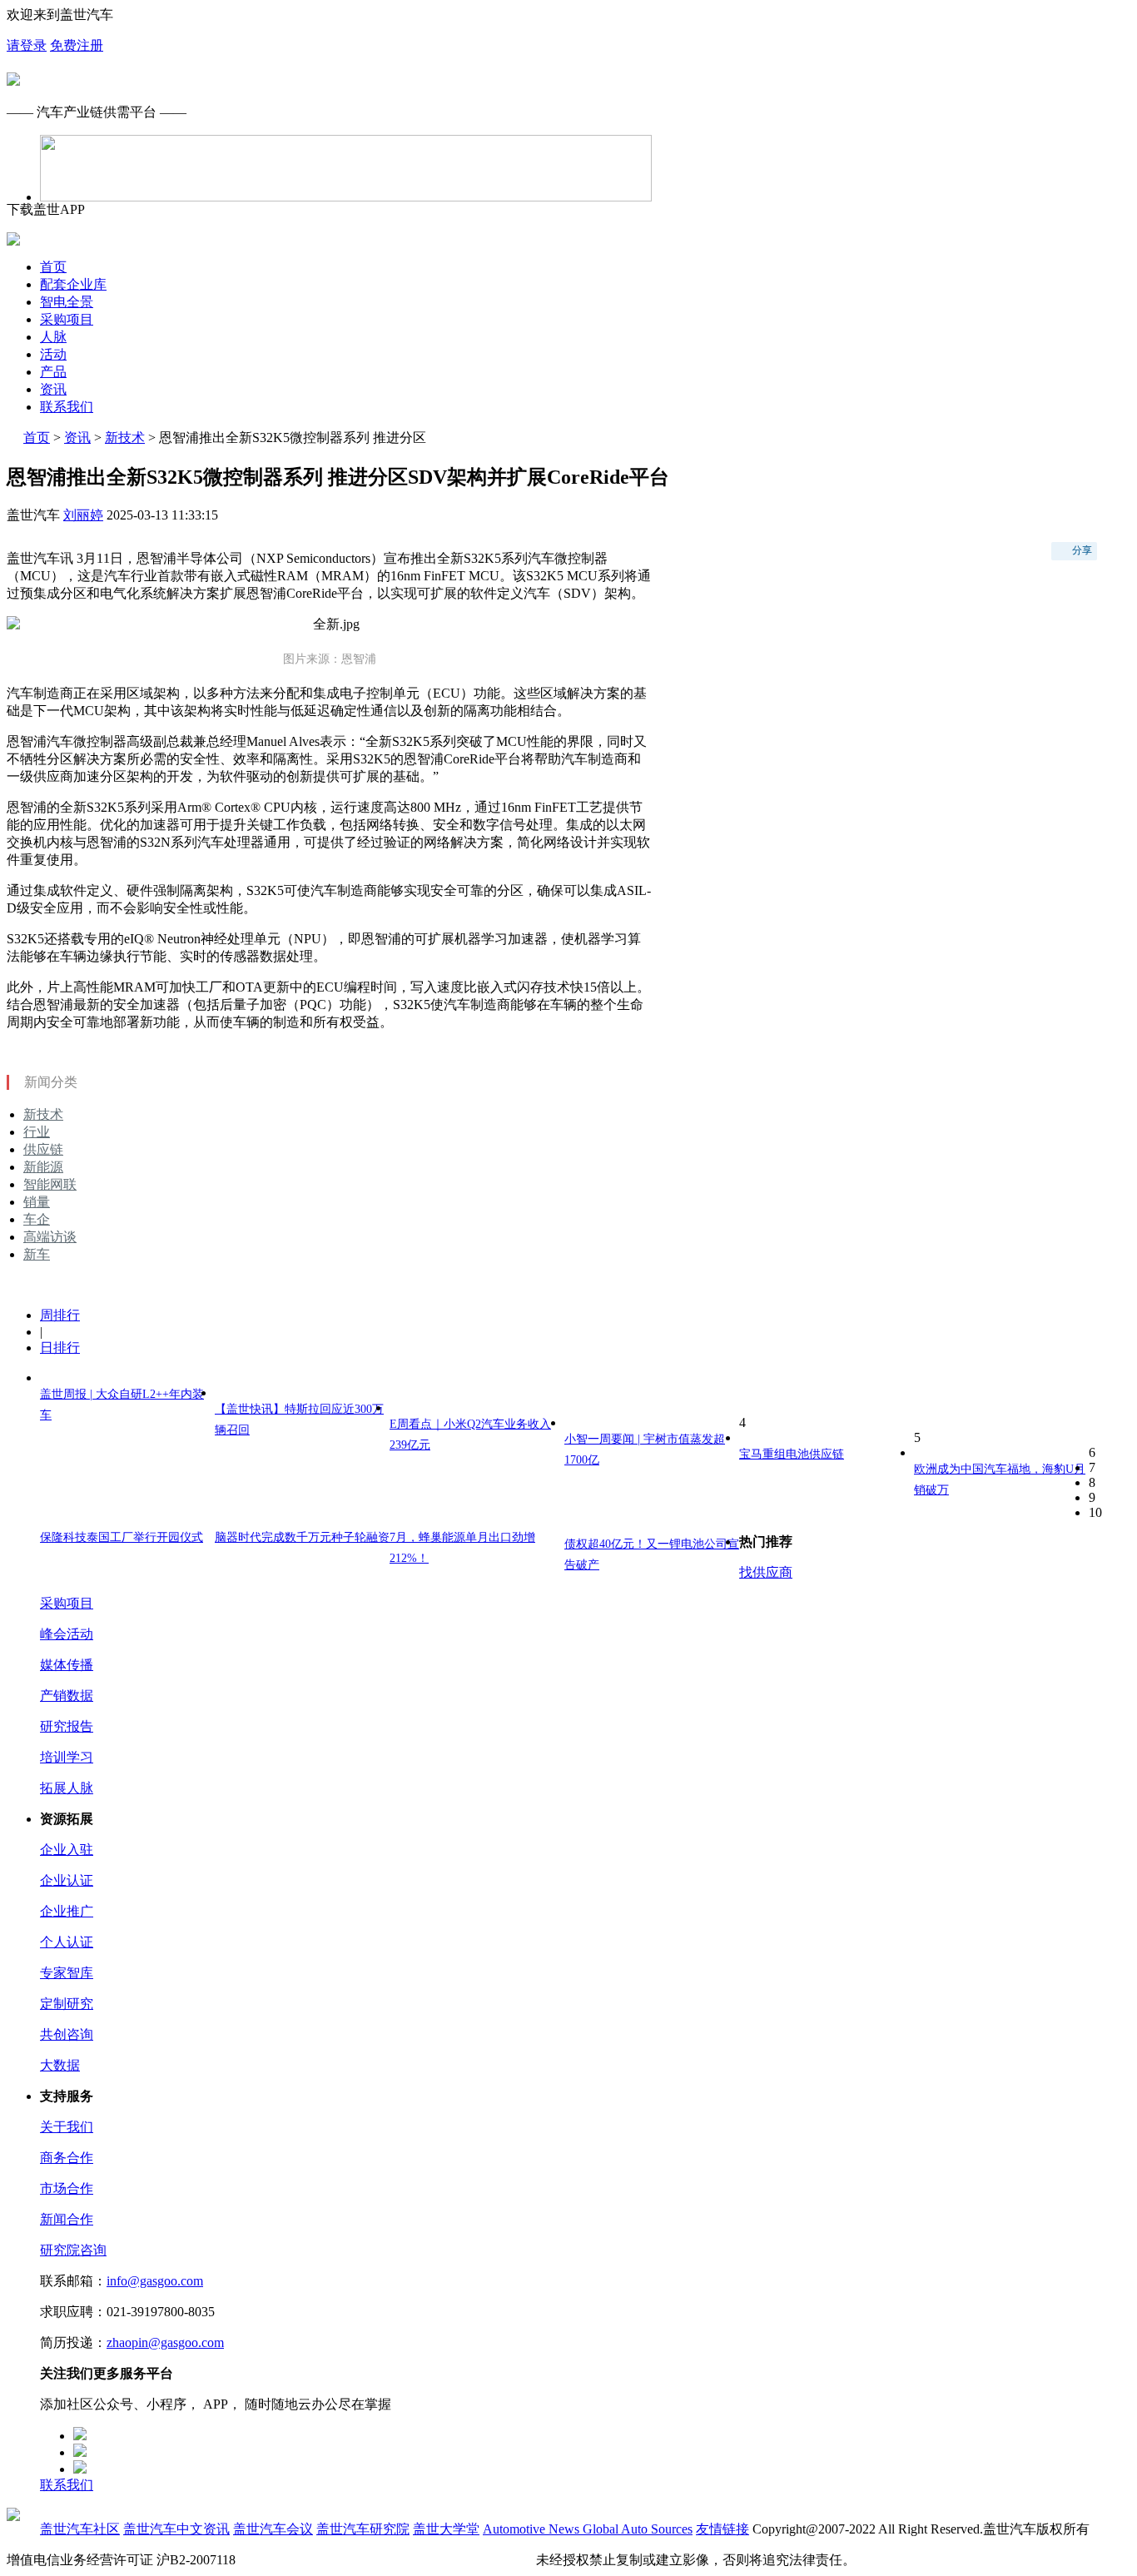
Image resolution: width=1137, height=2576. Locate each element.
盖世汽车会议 (273, 2529)
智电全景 (67, 302)
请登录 (27, 45)
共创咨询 (67, 2034)
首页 (53, 267)
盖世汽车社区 (80, 2529)
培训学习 (67, 1757)
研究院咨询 (73, 2250)
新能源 (43, 1167)
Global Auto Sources (638, 2529)
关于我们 (67, 2127)
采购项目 (67, 319)
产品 (53, 372)
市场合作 (67, 2188)
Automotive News (533, 2529)
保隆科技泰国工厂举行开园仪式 (122, 1537)
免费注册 (77, 45)
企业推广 (67, 1911)
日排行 (60, 1348)
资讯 (53, 389)
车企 (37, 1219)
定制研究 (67, 2004)
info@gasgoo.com (155, 2281)
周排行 (60, 1315)
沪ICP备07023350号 (296, 2560)
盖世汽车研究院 (363, 2529)
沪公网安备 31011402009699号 (444, 2560)
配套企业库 (73, 284)
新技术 (125, 438)
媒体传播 (67, 1665)
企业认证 (67, 1880)
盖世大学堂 (446, 2529)
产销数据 (67, 1696)
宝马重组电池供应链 (792, 1454)
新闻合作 (67, 2219)
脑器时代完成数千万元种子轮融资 (302, 1537)
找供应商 (766, 1572)
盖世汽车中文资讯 (176, 2529)
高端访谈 (50, 1237)
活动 (53, 354)
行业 (37, 1132)
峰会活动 (67, 1634)
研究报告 (67, 1726)
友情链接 (722, 2529)
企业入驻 (67, 1850)
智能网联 (50, 1184)
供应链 (43, 1149)
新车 (37, 1254)
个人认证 (67, 1942)
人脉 (53, 337)
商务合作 (67, 2158)
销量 (37, 1202)
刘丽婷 (83, 515)
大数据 (60, 2065)
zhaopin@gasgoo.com (165, 2342)
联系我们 (67, 407)
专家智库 (67, 1973)
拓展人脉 (67, 1788)
